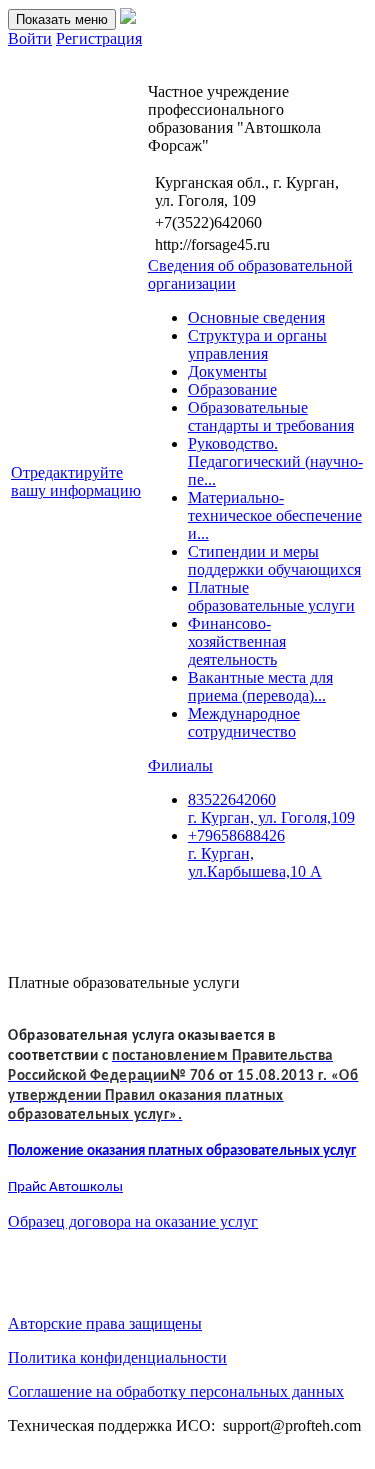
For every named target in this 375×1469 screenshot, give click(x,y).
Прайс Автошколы (65, 1187)
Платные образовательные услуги (271, 596)
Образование (232, 389)
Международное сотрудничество (244, 722)
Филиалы (180, 765)
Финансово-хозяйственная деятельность (237, 641)
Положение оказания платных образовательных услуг (182, 1151)
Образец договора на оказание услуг (133, 1221)
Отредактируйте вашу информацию (76, 481)
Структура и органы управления (257, 344)
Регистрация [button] (99, 38)
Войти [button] (30, 38)
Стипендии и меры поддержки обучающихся (274, 560)
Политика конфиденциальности (117, 1357)
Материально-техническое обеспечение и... (275, 515)
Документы (227, 371)
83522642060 (271, 808)
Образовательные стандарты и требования (271, 416)
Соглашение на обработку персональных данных (176, 1391)
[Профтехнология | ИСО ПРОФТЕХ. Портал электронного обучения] (128, 18)
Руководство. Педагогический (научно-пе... (275, 461)
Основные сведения (256, 317)
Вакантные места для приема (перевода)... (260, 686)
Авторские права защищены (105, 1323)
